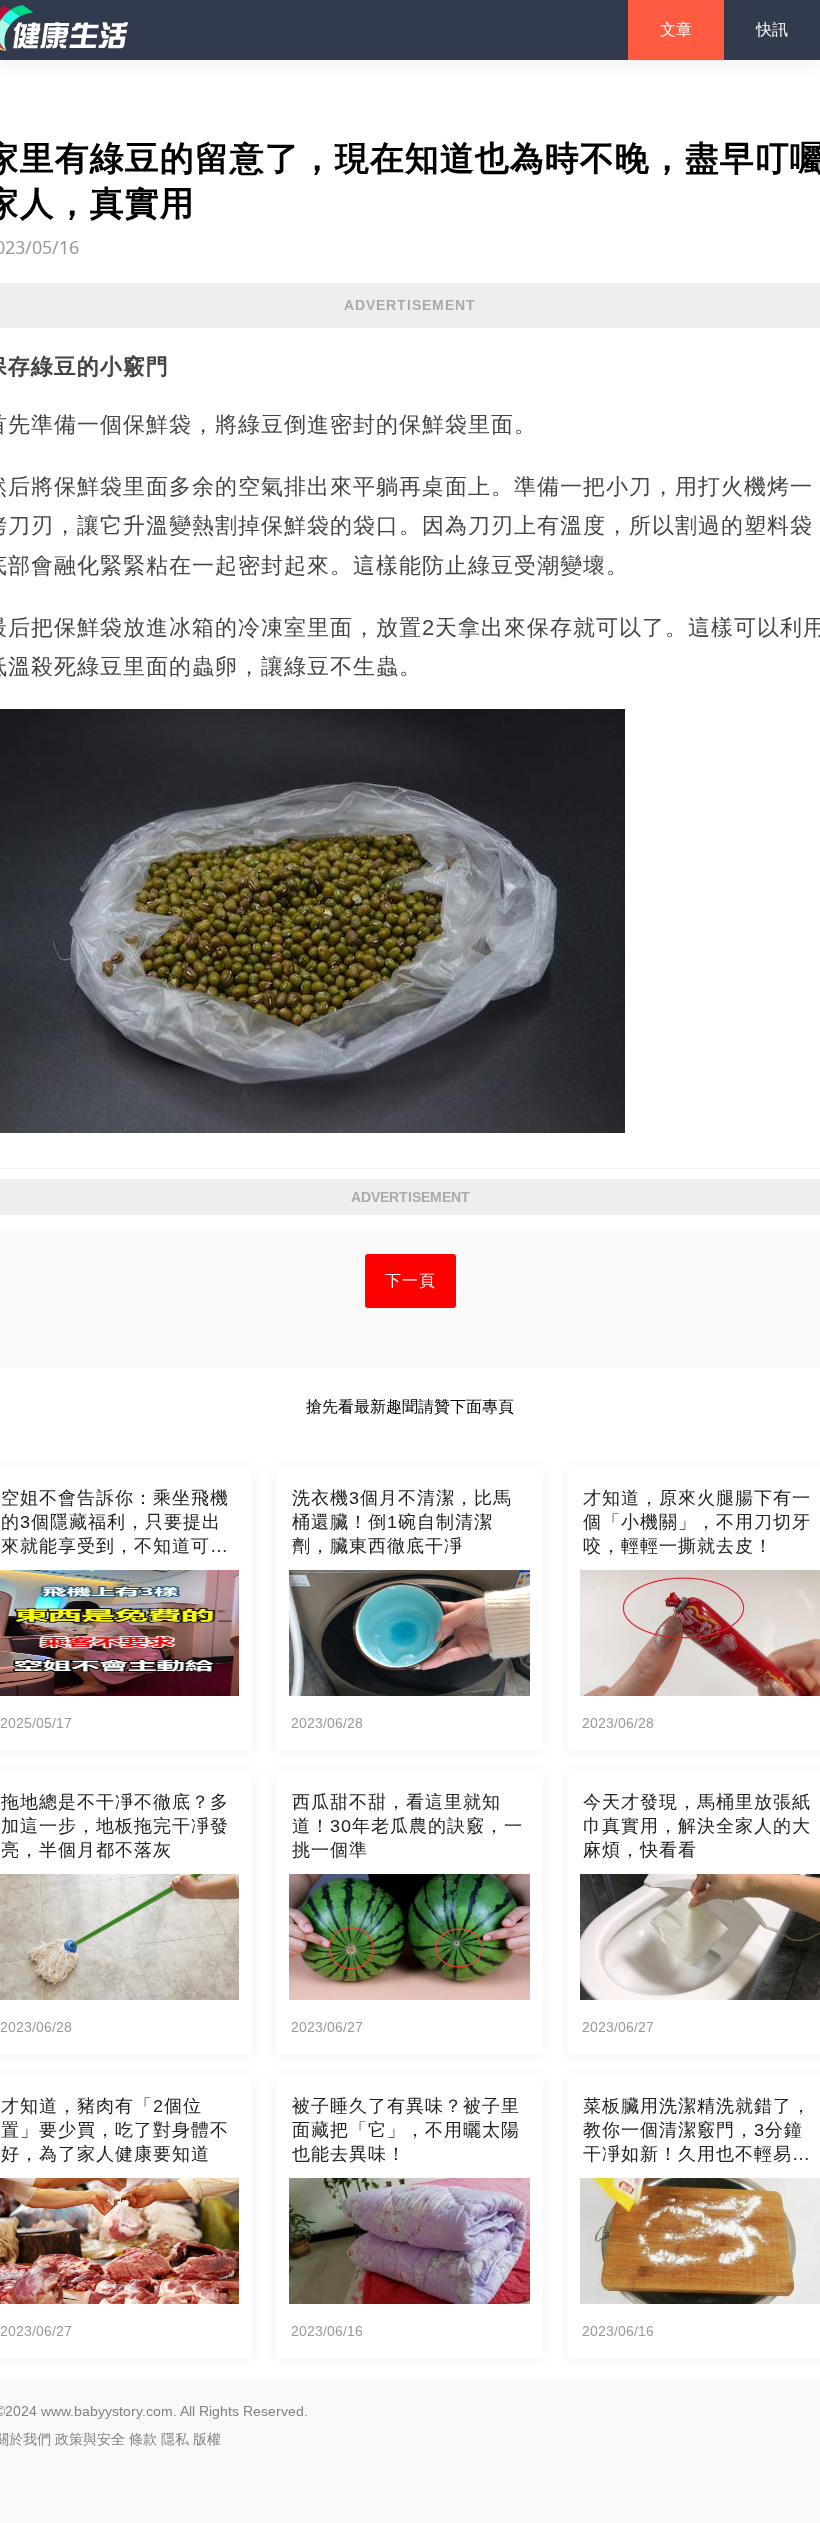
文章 (676, 29)
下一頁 (410, 1280)
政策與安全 (90, 2439)
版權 (207, 2439)
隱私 (175, 2439)
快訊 (772, 29)
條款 (143, 2439)
